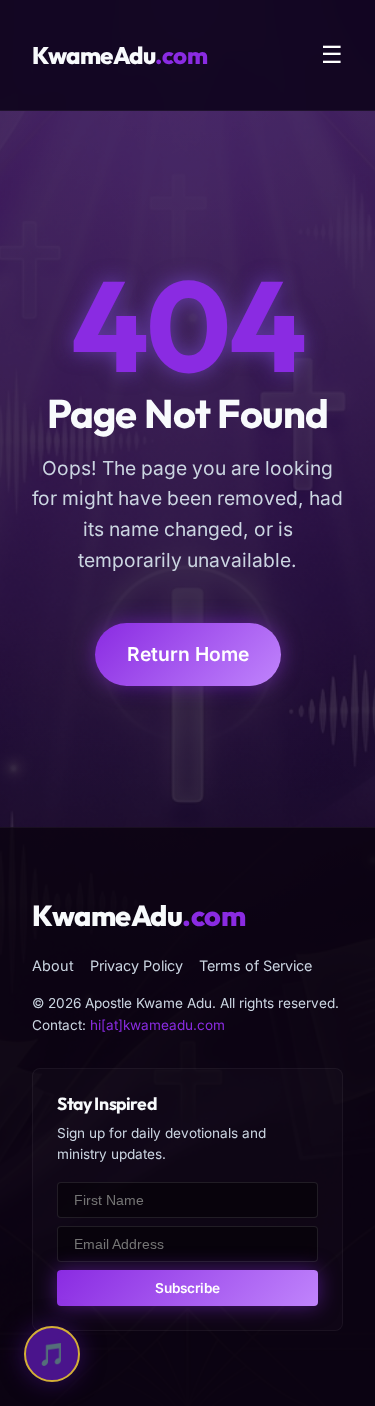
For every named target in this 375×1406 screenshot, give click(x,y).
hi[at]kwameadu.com (157, 1025)
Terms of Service (255, 965)
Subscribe (187, 1288)
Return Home (188, 654)
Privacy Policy (136, 965)
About (53, 965)
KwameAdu (119, 55)
